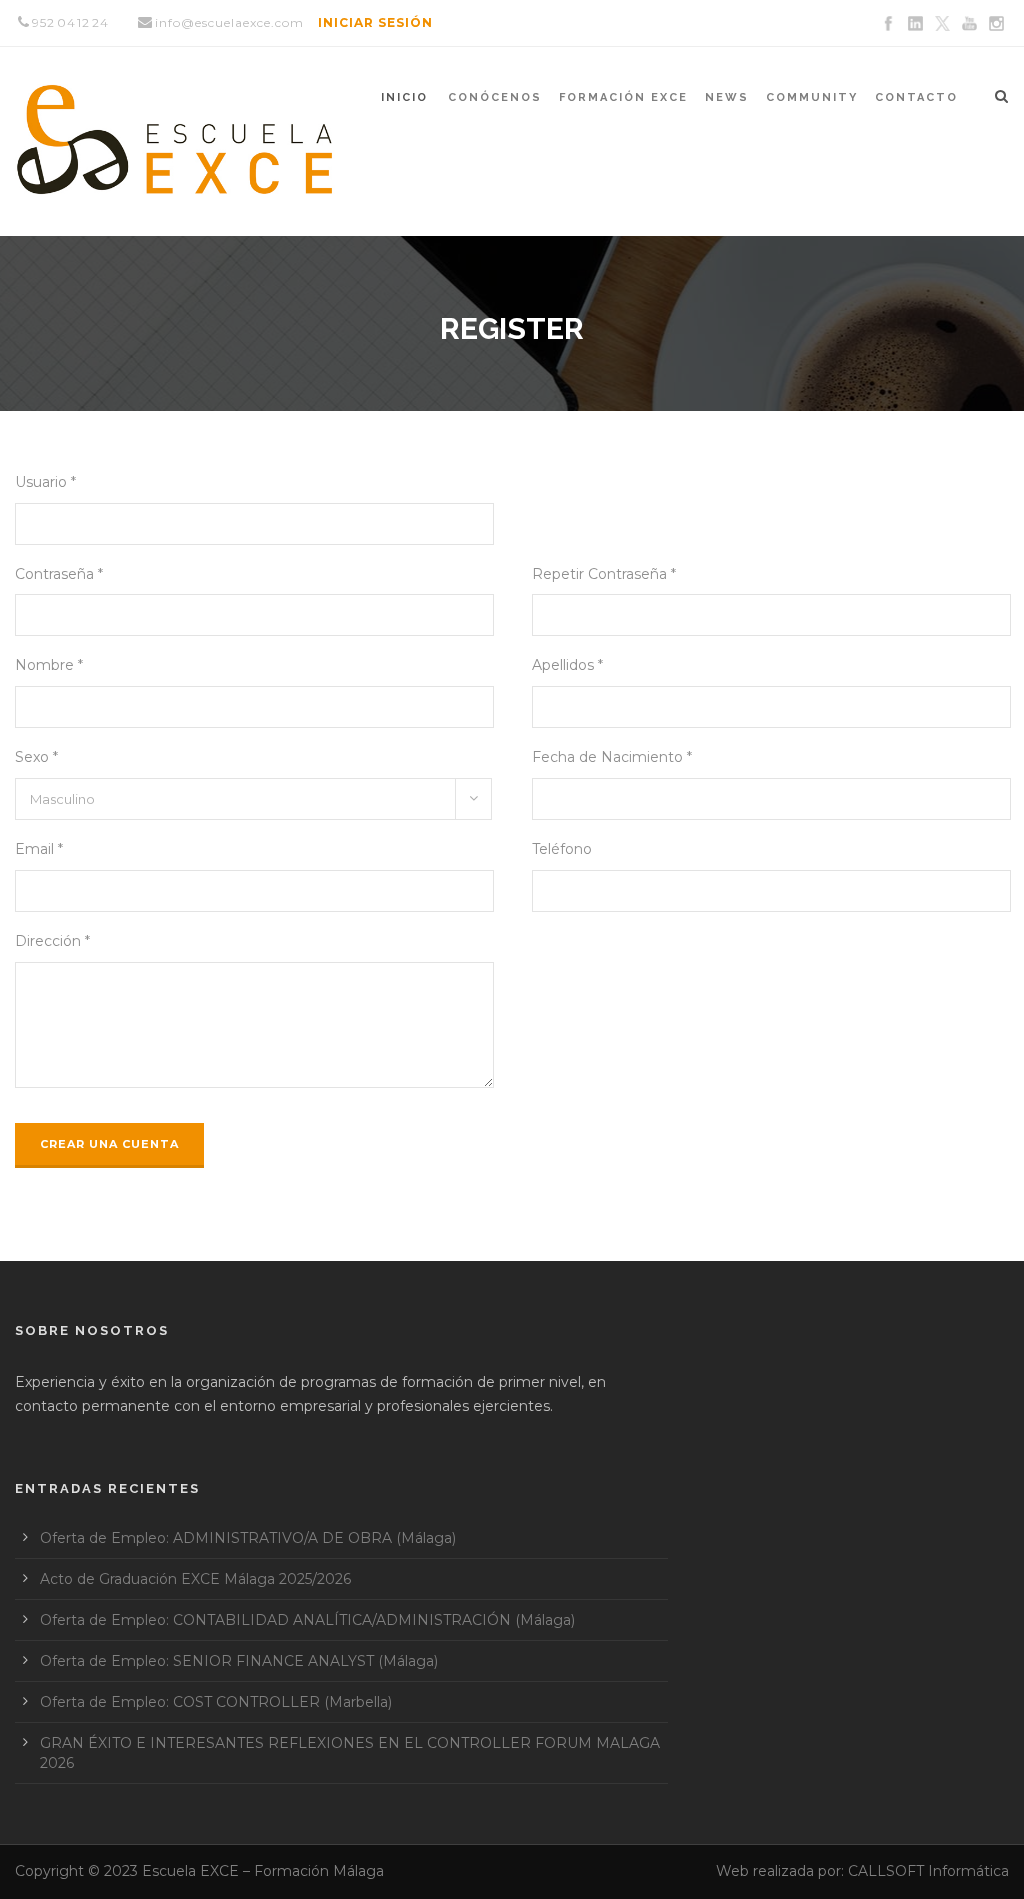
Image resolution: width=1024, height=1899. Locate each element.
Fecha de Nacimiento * (612, 757)
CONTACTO (916, 97)
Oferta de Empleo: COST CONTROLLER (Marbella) (216, 1702)
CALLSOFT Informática (928, 1871)
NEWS (727, 97)
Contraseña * (59, 574)
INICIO (404, 97)
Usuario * (45, 482)
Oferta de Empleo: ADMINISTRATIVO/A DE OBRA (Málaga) (248, 1538)
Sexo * (36, 757)
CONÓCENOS (495, 97)
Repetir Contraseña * (604, 574)
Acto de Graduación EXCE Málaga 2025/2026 (195, 1579)
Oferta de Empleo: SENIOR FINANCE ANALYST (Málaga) (239, 1661)
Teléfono (562, 849)
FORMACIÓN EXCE (623, 97)
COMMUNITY (812, 97)
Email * (39, 849)
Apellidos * (567, 665)
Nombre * (49, 665)
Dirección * (52, 941)
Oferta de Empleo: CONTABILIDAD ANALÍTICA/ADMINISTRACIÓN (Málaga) (307, 1620)
